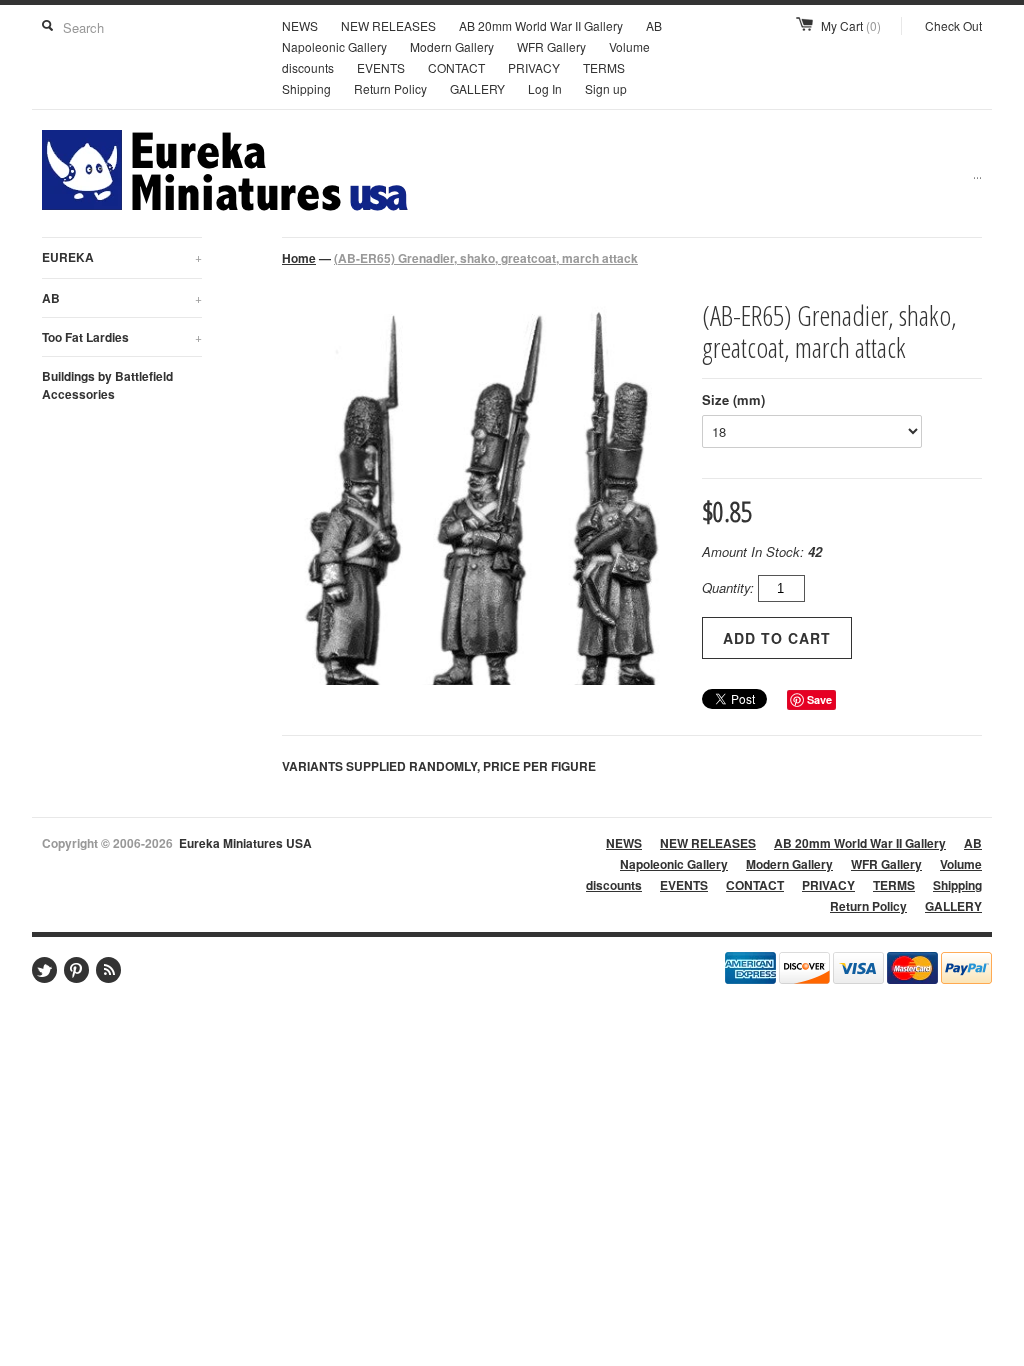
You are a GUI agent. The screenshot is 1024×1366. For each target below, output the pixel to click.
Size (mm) (733, 399)
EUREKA (122, 257)
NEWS (300, 25)
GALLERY (477, 88)
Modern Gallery (452, 46)
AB (122, 298)
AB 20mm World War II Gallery (541, 25)
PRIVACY (534, 67)
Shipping (306, 88)
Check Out (953, 25)
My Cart (851, 25)
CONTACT (456, 67)
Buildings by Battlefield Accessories (107, 385)
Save (819, 699)
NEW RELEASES (388, 25)
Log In (545, 88)
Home (299, 258)
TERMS (604, 67)
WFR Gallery (551, 46)
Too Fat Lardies (122, 337)
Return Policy (390, 88)
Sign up (606, 88)
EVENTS (381, 67)
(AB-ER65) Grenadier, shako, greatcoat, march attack (486, 258)
